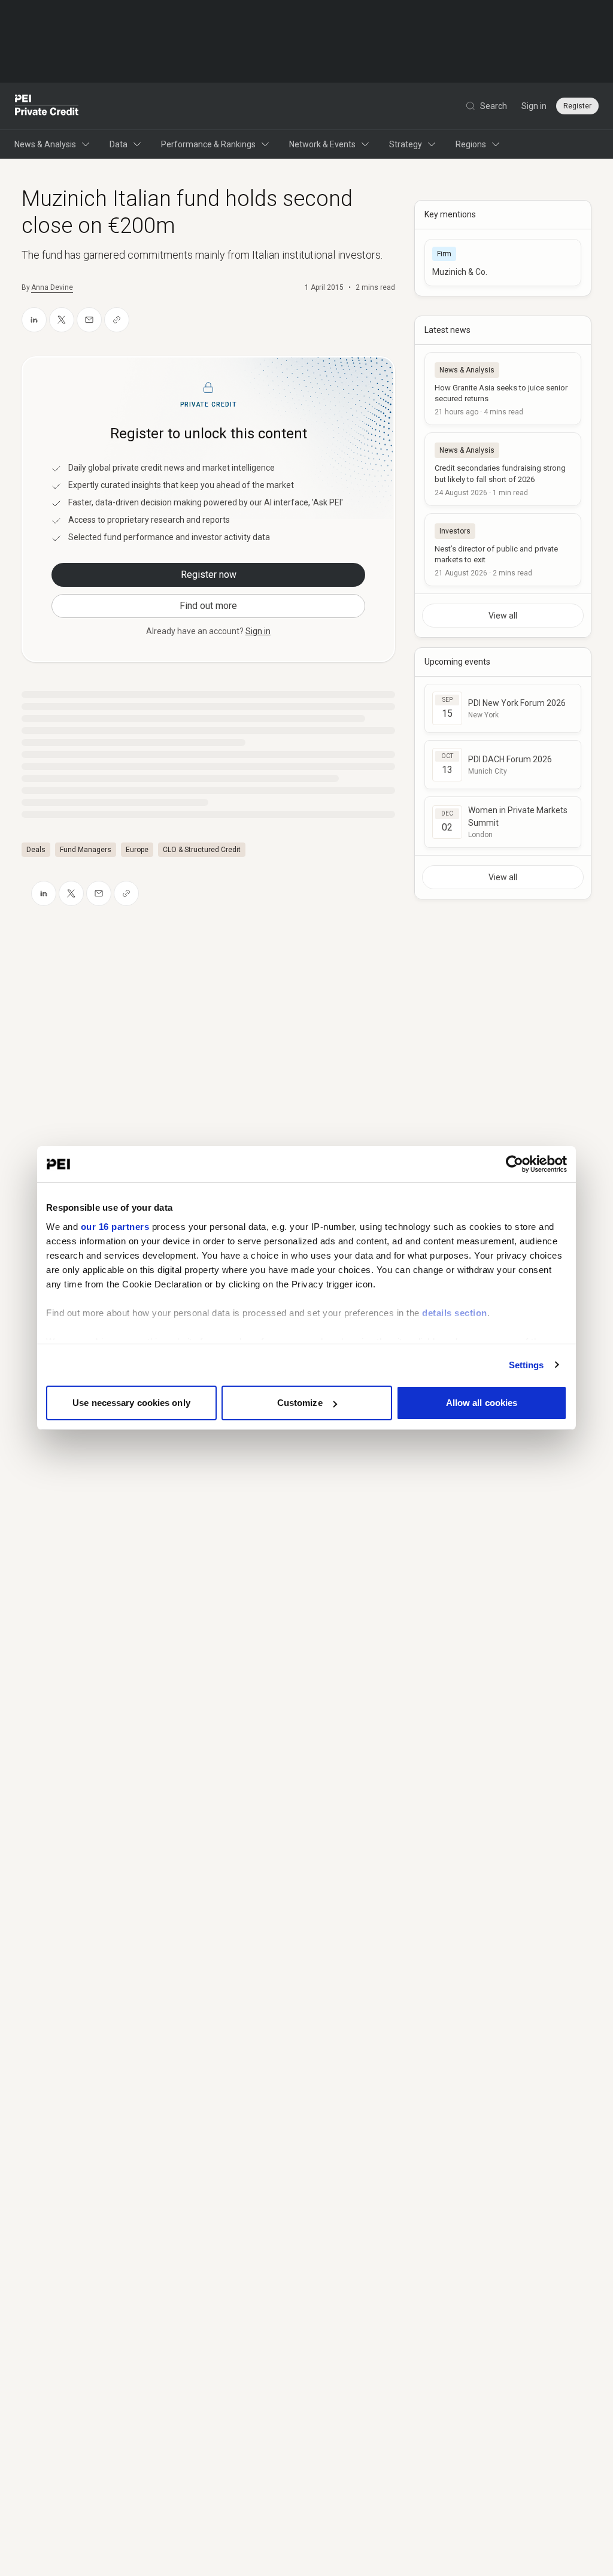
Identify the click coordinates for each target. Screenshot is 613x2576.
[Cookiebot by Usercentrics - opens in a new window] (515, 1164)
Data (119, 144)
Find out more (208, 606)
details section (455, 1313)
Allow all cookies (482, 1403)
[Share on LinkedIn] (34, 320)
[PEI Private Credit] (47, 106)
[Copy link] (117, 320)
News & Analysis (45, 144)
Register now (209, 575)
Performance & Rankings (208, 144)
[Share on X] (62, 320)
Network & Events (322, 144)
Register (577, 106)
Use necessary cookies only (131, 1403)
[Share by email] (89, 320)
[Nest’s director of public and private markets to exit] (503, 550)
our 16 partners (115, 1227)
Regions (471, 144)
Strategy (406, 144)
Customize (300, 1403)
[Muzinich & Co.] (503, 263)
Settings (526, 1365)
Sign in (534, 106)
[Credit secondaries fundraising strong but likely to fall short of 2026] (503, 469)
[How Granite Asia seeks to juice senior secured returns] (503, 389)
